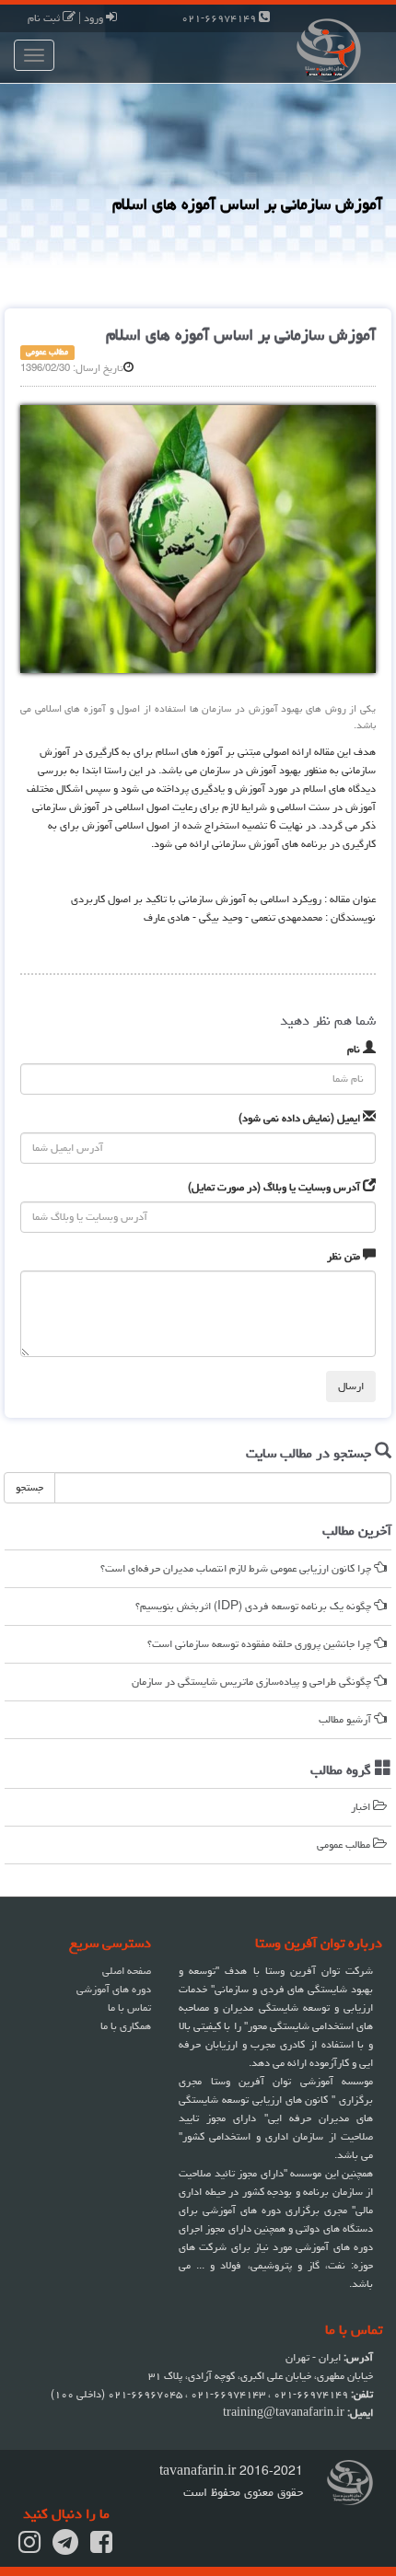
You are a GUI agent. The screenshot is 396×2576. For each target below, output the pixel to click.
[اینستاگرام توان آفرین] (29, 2548)
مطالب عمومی (345, 1845)
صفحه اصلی (127, 1971)
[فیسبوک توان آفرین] (101, 2548)
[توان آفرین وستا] (297, 48)
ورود (95, 18)
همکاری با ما (126, 2026)
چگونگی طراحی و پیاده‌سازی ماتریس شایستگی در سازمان (253, 1682)
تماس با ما (129, 2007)
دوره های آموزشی (114, 1989)
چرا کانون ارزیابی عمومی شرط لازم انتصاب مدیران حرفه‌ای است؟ (237, 1568)
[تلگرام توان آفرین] (65, 2548)
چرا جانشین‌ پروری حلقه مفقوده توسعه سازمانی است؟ (261, 1644)
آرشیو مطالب (346, 1719)
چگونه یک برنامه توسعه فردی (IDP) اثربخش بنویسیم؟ (255, 1606)
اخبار (362, 1807)
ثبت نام (45, 18)
